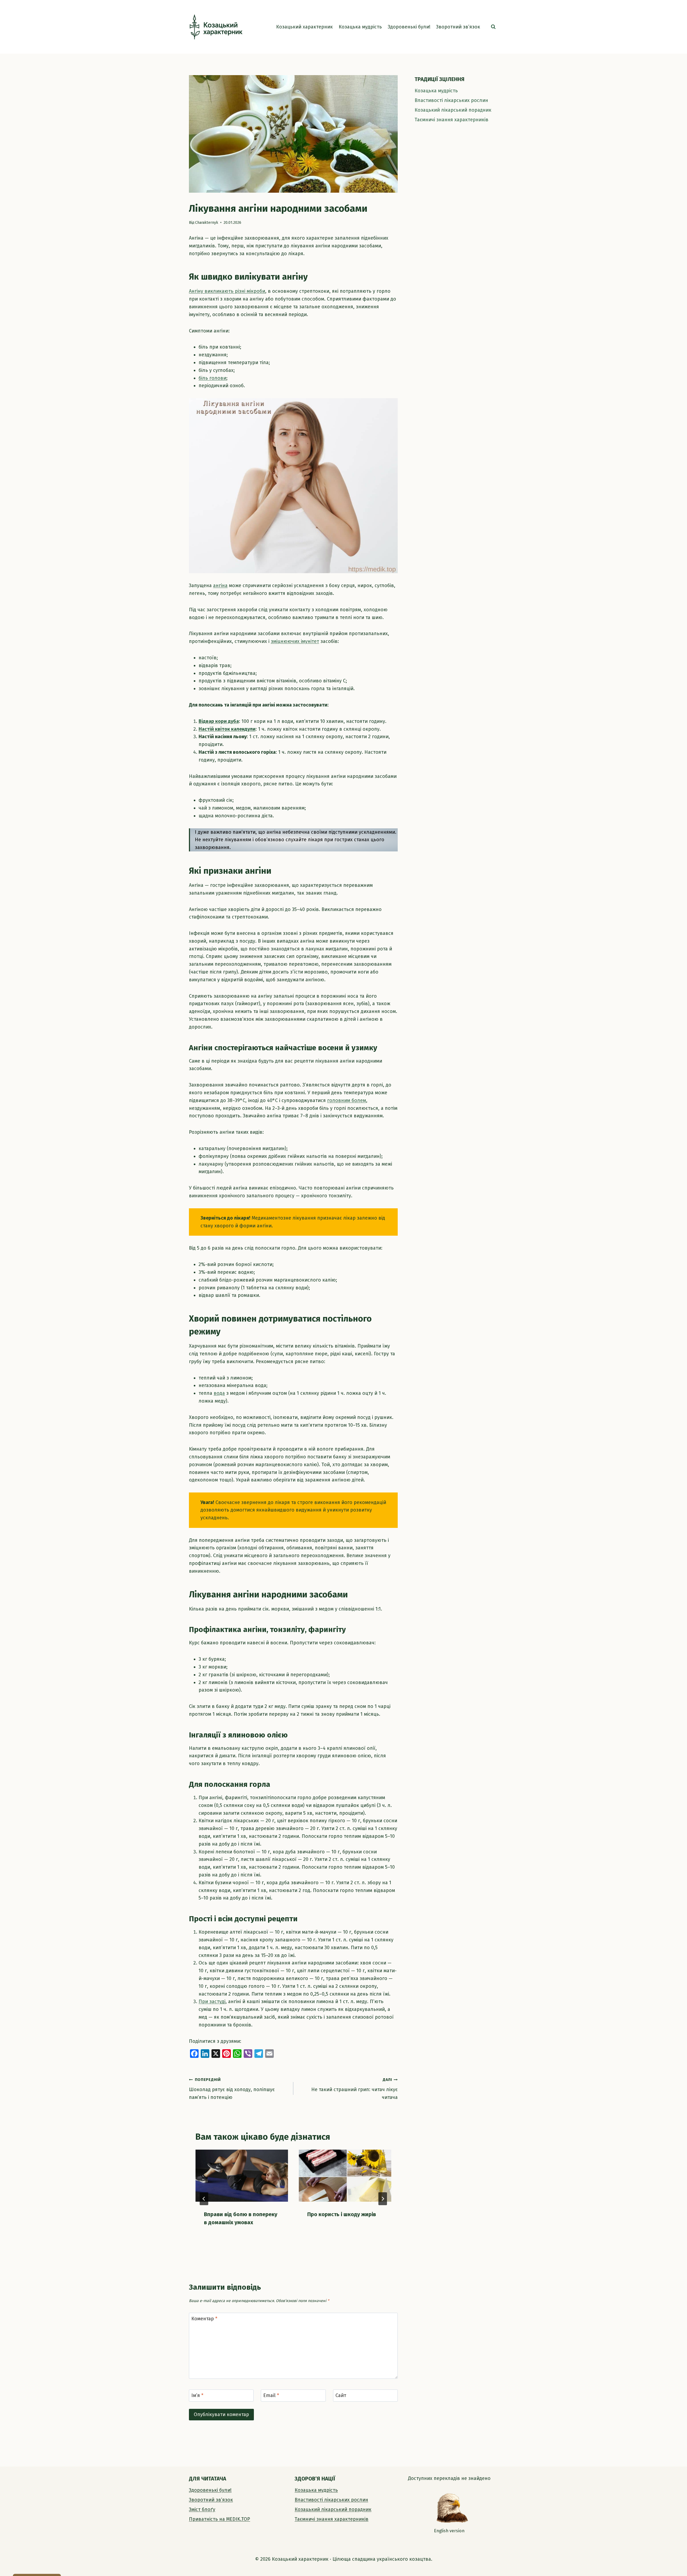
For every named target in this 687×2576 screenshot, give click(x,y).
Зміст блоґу (202, 2509)
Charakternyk (207, 223)
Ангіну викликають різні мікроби (227, 291)
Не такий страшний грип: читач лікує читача (355, 2089)
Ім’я (197, 2396)
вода (219, 1393)
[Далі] (383, 2199)
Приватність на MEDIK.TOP (220, 2519)
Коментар (204, 2319)
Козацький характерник (304, 27)
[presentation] (242, 2176)
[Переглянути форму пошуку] (493, 27)
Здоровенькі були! (409, 27)
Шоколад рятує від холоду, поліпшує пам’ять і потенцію (232, 2089)
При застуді (212, 2001)
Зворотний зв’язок (458, 27)
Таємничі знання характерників (452, 120)
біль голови (212, 378)
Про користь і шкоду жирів (342, 2214)
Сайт (341, 2396)
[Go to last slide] (204, 2199)
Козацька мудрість (360, 27)
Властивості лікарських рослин (451, 100)
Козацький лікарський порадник (453, 110)
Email (271, 2396)
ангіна (220, 586)
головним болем (347, 1100)
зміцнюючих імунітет (295, 641)
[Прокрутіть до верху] (674, 2560)
